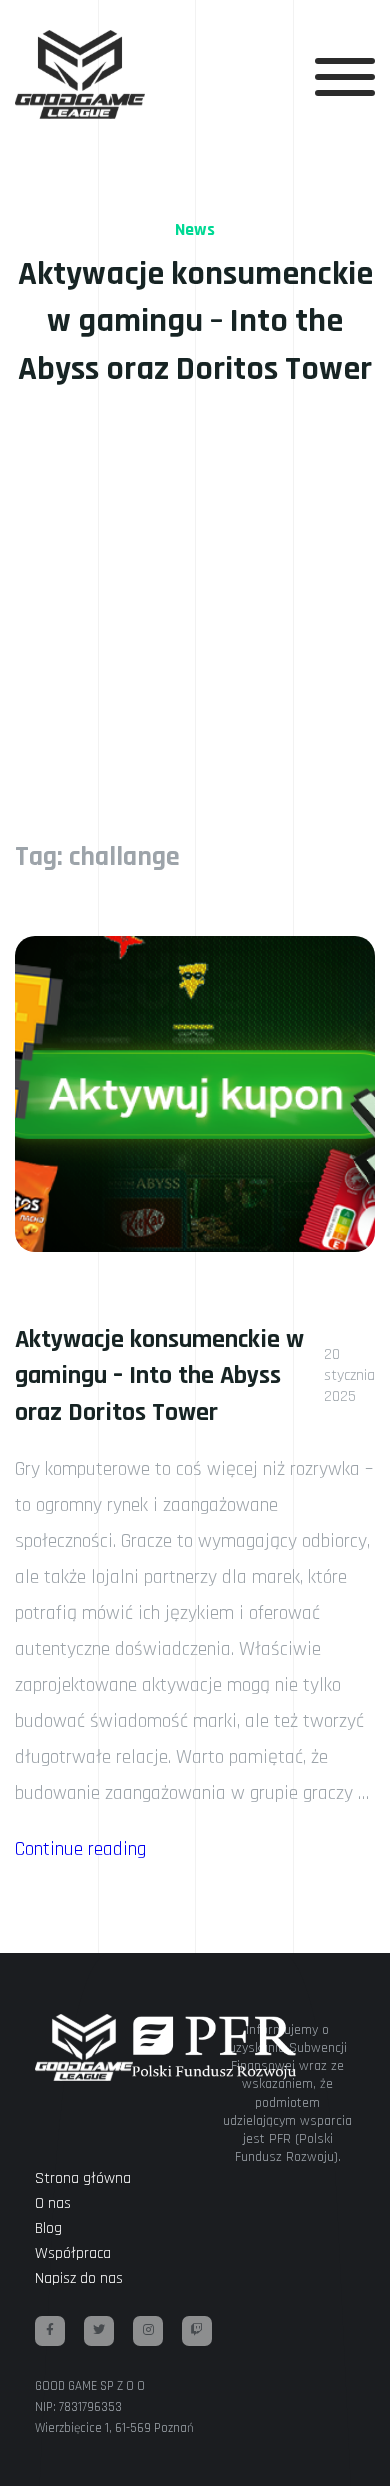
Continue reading (80, 1849)
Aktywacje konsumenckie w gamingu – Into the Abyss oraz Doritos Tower (159, 1376)
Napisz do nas (79, 2278)
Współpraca (73, 2253)
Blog (48, 2228)
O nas (53, 2203)
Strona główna (83, 2178)
